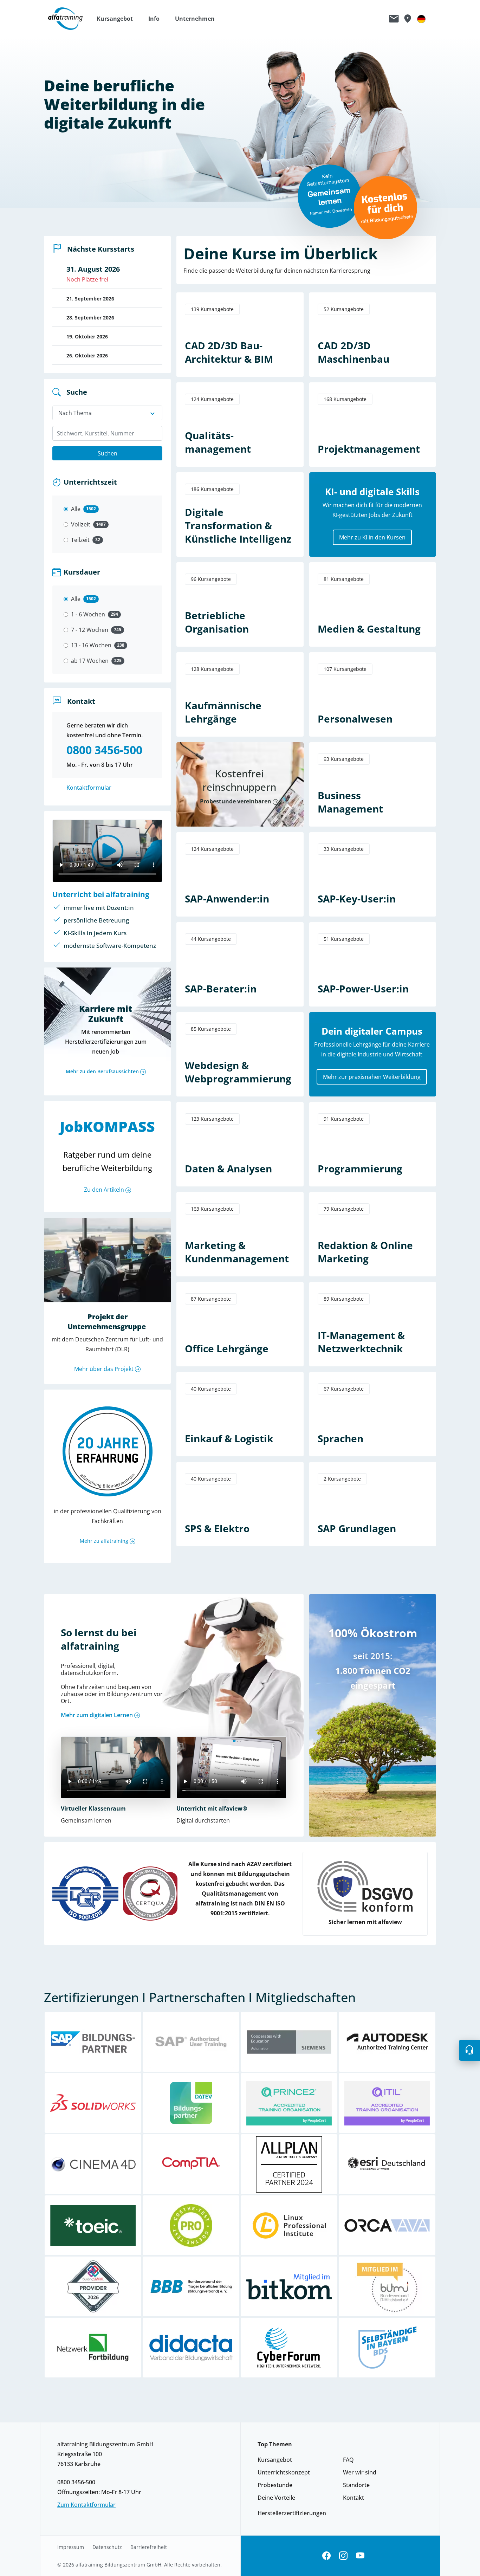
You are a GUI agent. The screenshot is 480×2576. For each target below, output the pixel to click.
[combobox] (107, 433)
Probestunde (275, 2485)
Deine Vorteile (276, 2498)
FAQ (348, 2460)
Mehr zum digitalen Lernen (97, 1715)
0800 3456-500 (76, 2482)
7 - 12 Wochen (90, 630)
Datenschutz (107, 2547)
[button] (118, 19)
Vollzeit (81, 524)
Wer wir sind (360, 2472)
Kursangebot (275, 2460)
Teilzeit (80, 540)
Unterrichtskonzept (284, 2472)
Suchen (108, 453)
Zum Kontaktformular (86, 2505)
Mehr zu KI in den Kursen (372, 537)
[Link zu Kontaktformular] (394, 19)
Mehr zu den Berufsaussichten (102, 1071)
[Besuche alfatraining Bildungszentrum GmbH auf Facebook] (326, 2556)
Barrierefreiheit (149, 2547)
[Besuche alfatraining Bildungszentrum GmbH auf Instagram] (343, 2556)
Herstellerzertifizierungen (292, 2513)
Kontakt (353, 2498)
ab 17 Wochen (90, 661)
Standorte (356, 2485)
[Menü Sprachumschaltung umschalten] (421, 19)
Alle (76, 509)
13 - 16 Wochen (91, 645)
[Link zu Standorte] (407, 19)
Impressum (71, 2547)
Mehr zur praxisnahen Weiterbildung (372, 1077)
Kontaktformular (89, 788)
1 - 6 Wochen (88, 614)
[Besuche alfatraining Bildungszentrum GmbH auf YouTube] (360, 2556)
